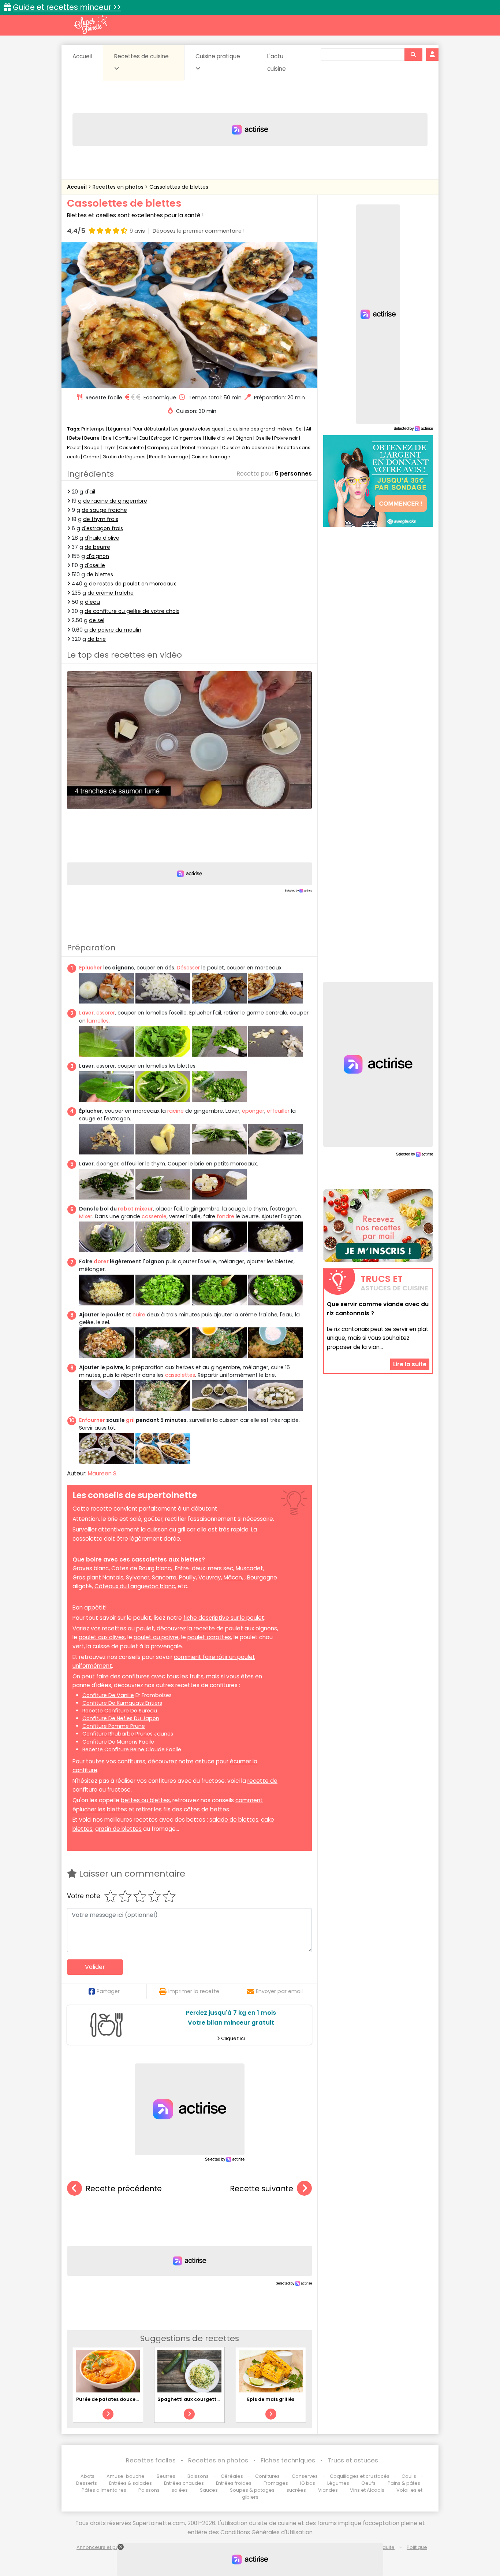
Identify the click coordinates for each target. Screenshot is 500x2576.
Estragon (161, 438)
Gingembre (188, 438)
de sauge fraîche (104, 510)
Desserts (87, 2483)
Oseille (263, 438)
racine (176, 1111)
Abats (87, 2476)
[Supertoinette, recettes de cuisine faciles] (91, 25)
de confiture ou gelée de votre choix (132, 611)
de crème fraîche (111, 593)
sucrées (296, 2490)
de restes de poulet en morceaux (133, 584)
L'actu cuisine (277, 62)
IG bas (308, 2483)
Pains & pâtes (404, 2483)
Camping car (163, 448)
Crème (91, 457)
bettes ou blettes (145, 1800)
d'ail (90, 492)
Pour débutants (150, 429)
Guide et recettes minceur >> (67, 7)
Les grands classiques (197, 429)
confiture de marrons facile (118, 1742)
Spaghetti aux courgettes (190, 2399)
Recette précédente (124, 2189)
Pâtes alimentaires (104, 2490)
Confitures (267, 2476)
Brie (107, 438)
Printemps (93, 429)
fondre (225, 1216)
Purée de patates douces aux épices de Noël (131, 2399)
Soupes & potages (252, 2490)
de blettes (100, 574)
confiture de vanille (108, 1695)
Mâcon (233, 1577)
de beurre (97, 547)
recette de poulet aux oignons (235, 1628)
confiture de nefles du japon (121, 1718)
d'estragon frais (102, 528)
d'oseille (95, 565)
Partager (108, 1991)
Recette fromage (169, 457)
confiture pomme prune (114, 1726)
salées (180, 2490)
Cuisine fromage (211, 457)
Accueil (82, 56)
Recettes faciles (151, 2460)
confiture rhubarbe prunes (117, 1734)
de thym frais (101, 519)
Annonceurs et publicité (105, 2547)
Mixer (86, 1216)
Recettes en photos (119, 187)
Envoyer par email (279, 1991)
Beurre (92, 438)
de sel (97, 620)
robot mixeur (135, 1209)
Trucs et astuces (353, 2460)
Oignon (244, 438)
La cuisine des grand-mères (260, 429)
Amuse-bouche (126, 2476)
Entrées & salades (130, 2483)
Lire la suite (410, 1364)
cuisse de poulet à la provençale (137, 1646)
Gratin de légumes (124, 457)
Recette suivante (262, 2189)
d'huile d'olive (102, 538)
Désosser (188, 968)
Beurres (166, 2476)
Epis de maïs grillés (271, 2399)
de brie (97, 639)
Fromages (276, 2483)
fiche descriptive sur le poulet (224, 1618)
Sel (299, 429)
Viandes (328, 2490)
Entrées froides (234, 2483)
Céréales (232, 2476)
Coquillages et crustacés (360, 2476)
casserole (154, 1216)
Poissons (149, 2490)
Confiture (126, 438)
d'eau (92, 602)
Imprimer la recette (194, 1991)
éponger (253, 1111)
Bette (75, 438)
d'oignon (98, 556)
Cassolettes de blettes (179, 187)
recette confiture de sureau (120, 1711)
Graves (83, 1568)
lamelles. (98, 1021)
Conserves (305, 2476)
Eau (144, 438)
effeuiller (278, 1111)
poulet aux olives (102, 1637)
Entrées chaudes (184, 2483)
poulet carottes (209, 1637)
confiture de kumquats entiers (122, 1703)
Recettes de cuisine (141, 56)
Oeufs (369, 2483)
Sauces (209, 2490)
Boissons (198, 2476)
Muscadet (249, 1568)
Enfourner (92, 1420)
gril (130, 1420)
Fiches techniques (288, 2460)
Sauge (92, 448)
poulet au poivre (156, 1637)
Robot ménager (200, 448)
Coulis (409, 2476)
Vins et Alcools (367, 2490)
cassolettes (180, 1375)
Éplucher (91, 968)
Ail (309, 429)
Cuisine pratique (218, 56)
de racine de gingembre (115, 501)
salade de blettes (234, 1820)
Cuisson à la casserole (248, 448)
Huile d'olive (219, 438)
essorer (106, 1013)
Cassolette (131, 448)
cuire (139, 1315)
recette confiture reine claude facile (132, 1749)
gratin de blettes (118, 1829)
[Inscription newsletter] (378, 1226)
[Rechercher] (413, 55)
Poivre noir (286, 438)
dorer (101, 1261)
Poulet (74, 448)
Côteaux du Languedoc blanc (135, 1586)
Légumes (119, 429)
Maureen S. (103, 1473)
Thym (109, 448)
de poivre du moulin (115, 630)
